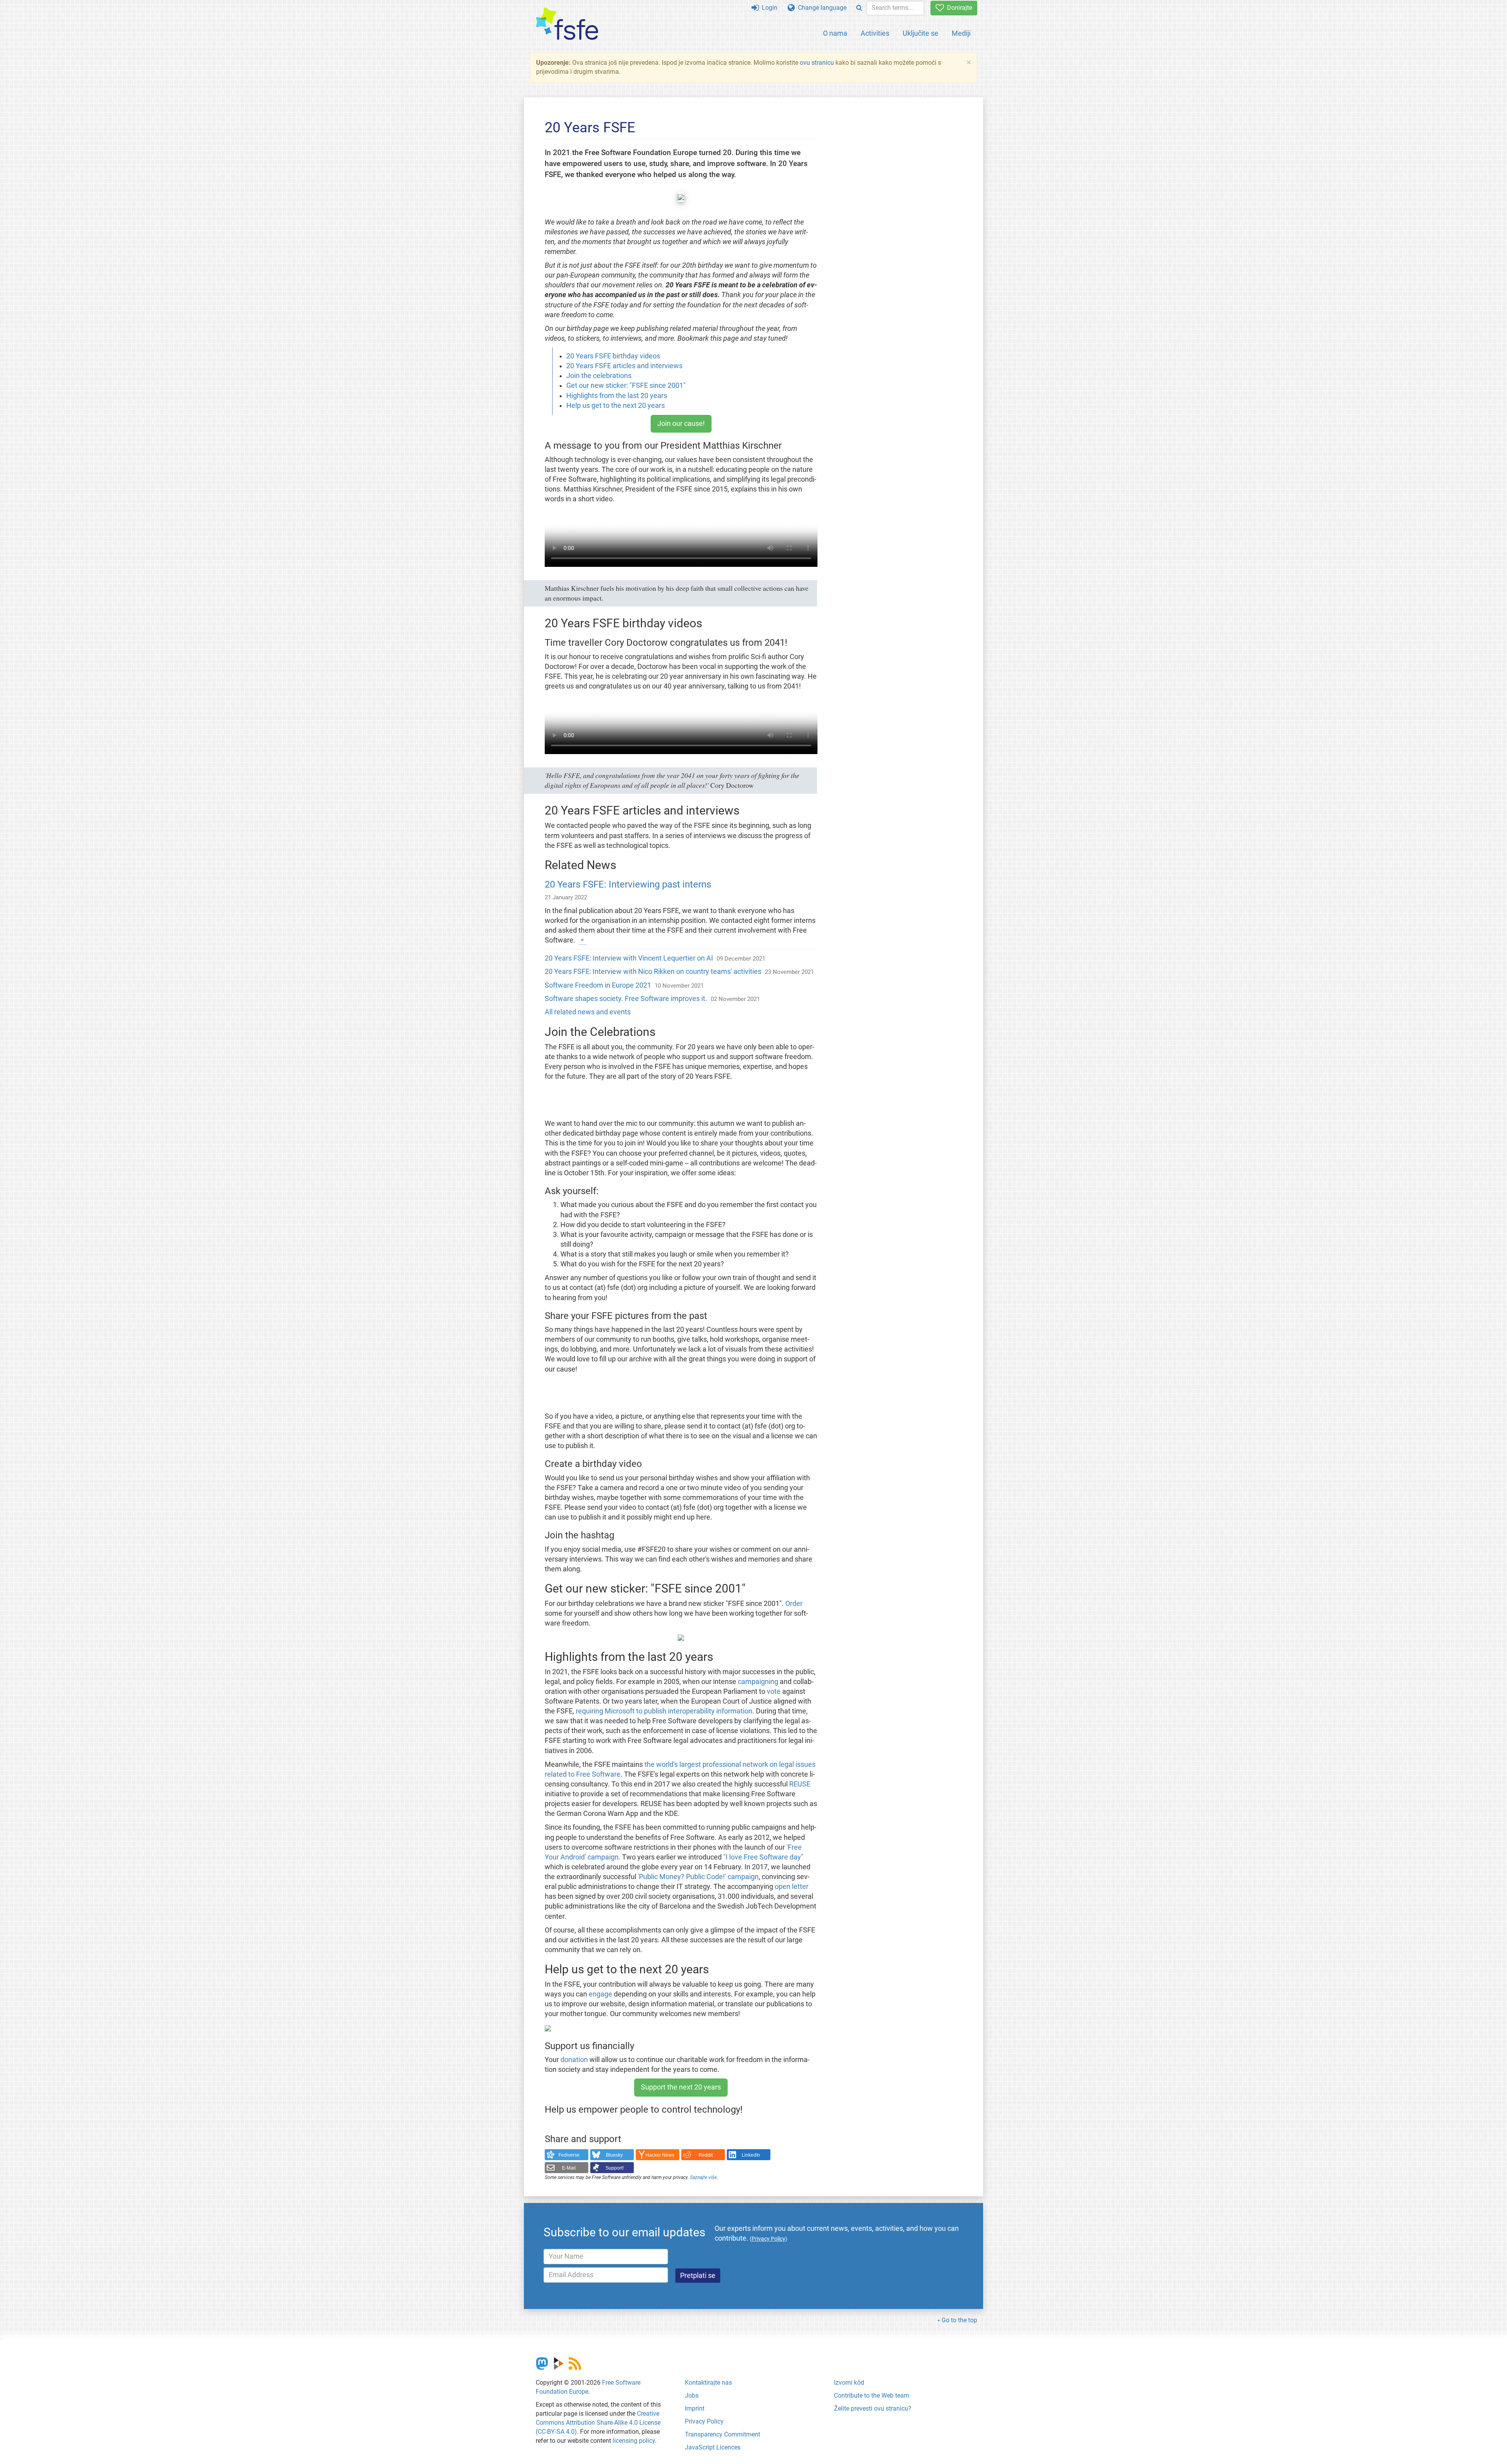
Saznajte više (703, 2177)
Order (794, 1604)
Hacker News (660, 2155)
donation (574, 2060)
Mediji (961, 33)
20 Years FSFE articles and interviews (624, 366)
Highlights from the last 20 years (617, 396)
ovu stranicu (817, 63)
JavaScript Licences (713, 2447)
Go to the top (959, 2320)
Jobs (692, 2396)
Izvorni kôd (849, 2383)
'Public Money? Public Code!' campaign (698, 1877)
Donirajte (958, 8)
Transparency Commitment (722, 2434)
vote (774, 1691)
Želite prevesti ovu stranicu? (873, 2408)
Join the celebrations (599, 376)
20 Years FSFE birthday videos (613, 356)
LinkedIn (751, 2155)
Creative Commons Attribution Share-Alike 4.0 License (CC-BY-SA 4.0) (598, 2423)
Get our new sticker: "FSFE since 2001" (626, 385)
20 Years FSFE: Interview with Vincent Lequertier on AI (629, 958)
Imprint (695, 2408)
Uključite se (920, 33)
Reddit (706, 2155)
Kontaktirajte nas (708, 2383)
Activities (875, 33)
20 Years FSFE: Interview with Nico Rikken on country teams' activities (653, 972)
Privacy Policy (704, 2421)
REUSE (800, 1784)
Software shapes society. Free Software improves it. (626, 999)
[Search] (859, 8)
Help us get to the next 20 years (616, 405)
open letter (792, 1887)
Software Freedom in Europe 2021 (598, 985)
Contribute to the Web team (872, 2396)
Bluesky (614, 2155)
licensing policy (634, 2441)
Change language (821, 8)
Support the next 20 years (681, 2087)
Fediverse (569, 2155)
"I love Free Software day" (763, 1857)
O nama (835, 33)
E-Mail (569, 2168)
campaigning (758, 1682)
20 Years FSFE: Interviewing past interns (628, 884)
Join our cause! (681, 424)
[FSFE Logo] (567, 24)
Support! (615, 2168)
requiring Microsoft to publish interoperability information (664, 1711)
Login (768, 8)
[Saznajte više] (583, 940)
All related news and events (588, 1012)
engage (600, 1994)
